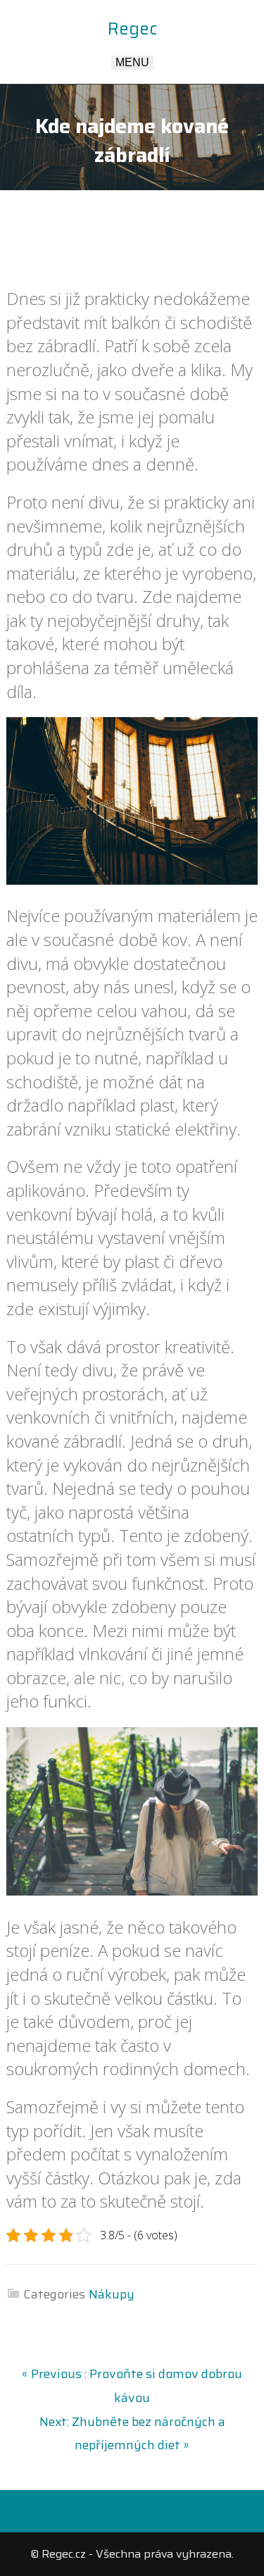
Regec (132, 29)
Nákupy (112, 2294)
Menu (132, 62)
